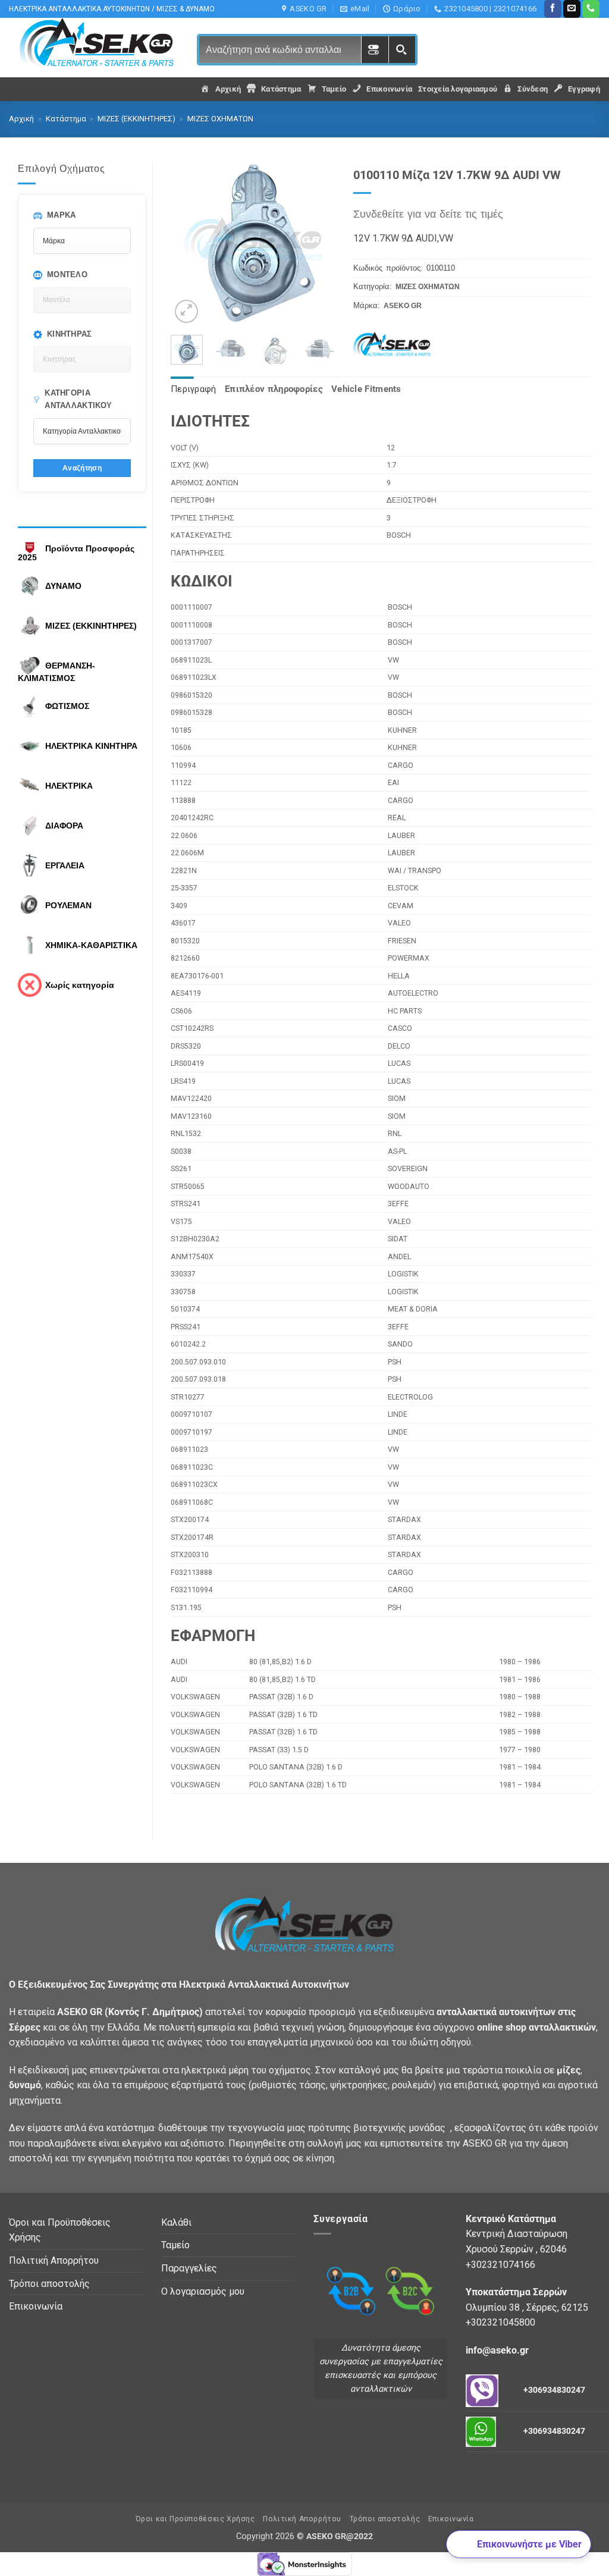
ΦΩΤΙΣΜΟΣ (67, 706)
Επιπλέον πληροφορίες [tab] (274, 389)
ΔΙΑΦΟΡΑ (64, 826)
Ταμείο (175, 2245)
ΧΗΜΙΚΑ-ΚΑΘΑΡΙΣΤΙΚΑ (91, 945)
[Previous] (189, 244)
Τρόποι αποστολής (49, 2284)
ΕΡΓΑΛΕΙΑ (65, 865)
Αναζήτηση (82, 468)
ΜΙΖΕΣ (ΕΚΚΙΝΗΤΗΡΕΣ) (136, 119)
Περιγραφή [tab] (194, 389)
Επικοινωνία (36, 2306)
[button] (186, 311)
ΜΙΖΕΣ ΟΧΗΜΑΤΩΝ (220, 119)
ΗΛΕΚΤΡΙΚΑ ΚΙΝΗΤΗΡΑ (91, 746)
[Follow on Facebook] (553, 9)
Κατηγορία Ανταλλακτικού (78, 399)
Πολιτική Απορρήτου (54, 2260)
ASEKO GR (403, 306)
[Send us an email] (572, 9)
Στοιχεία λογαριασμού (458, 89)
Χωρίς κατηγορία (80, 985)
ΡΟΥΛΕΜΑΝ (68, 905)
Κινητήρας (70, 334)
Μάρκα (62, 215)
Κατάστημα (66, 119)
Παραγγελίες (189, 2268)
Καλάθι (176, 2222)
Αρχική (21, 119)
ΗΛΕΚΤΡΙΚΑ (69, 786)
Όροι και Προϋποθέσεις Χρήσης (60, 2230)
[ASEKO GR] (398, 345)
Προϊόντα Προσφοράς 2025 (76, 553)
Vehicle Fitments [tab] (366, 389)
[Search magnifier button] (402, 50)
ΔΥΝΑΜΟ (63, 586)
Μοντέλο (67, 274)
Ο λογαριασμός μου (203, 2291)
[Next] (317, 244)
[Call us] (591, 9)
